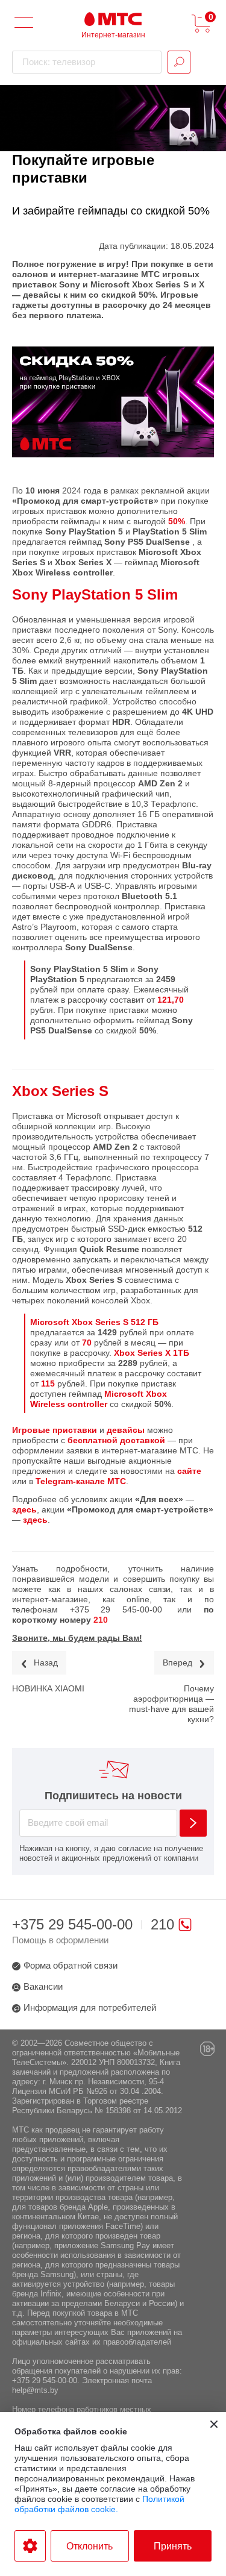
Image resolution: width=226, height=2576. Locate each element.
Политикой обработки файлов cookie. (99, 2504)
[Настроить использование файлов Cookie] (30, 2546)
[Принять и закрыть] (214, 2424)
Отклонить (89, 2546)
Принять (173, 2546)
